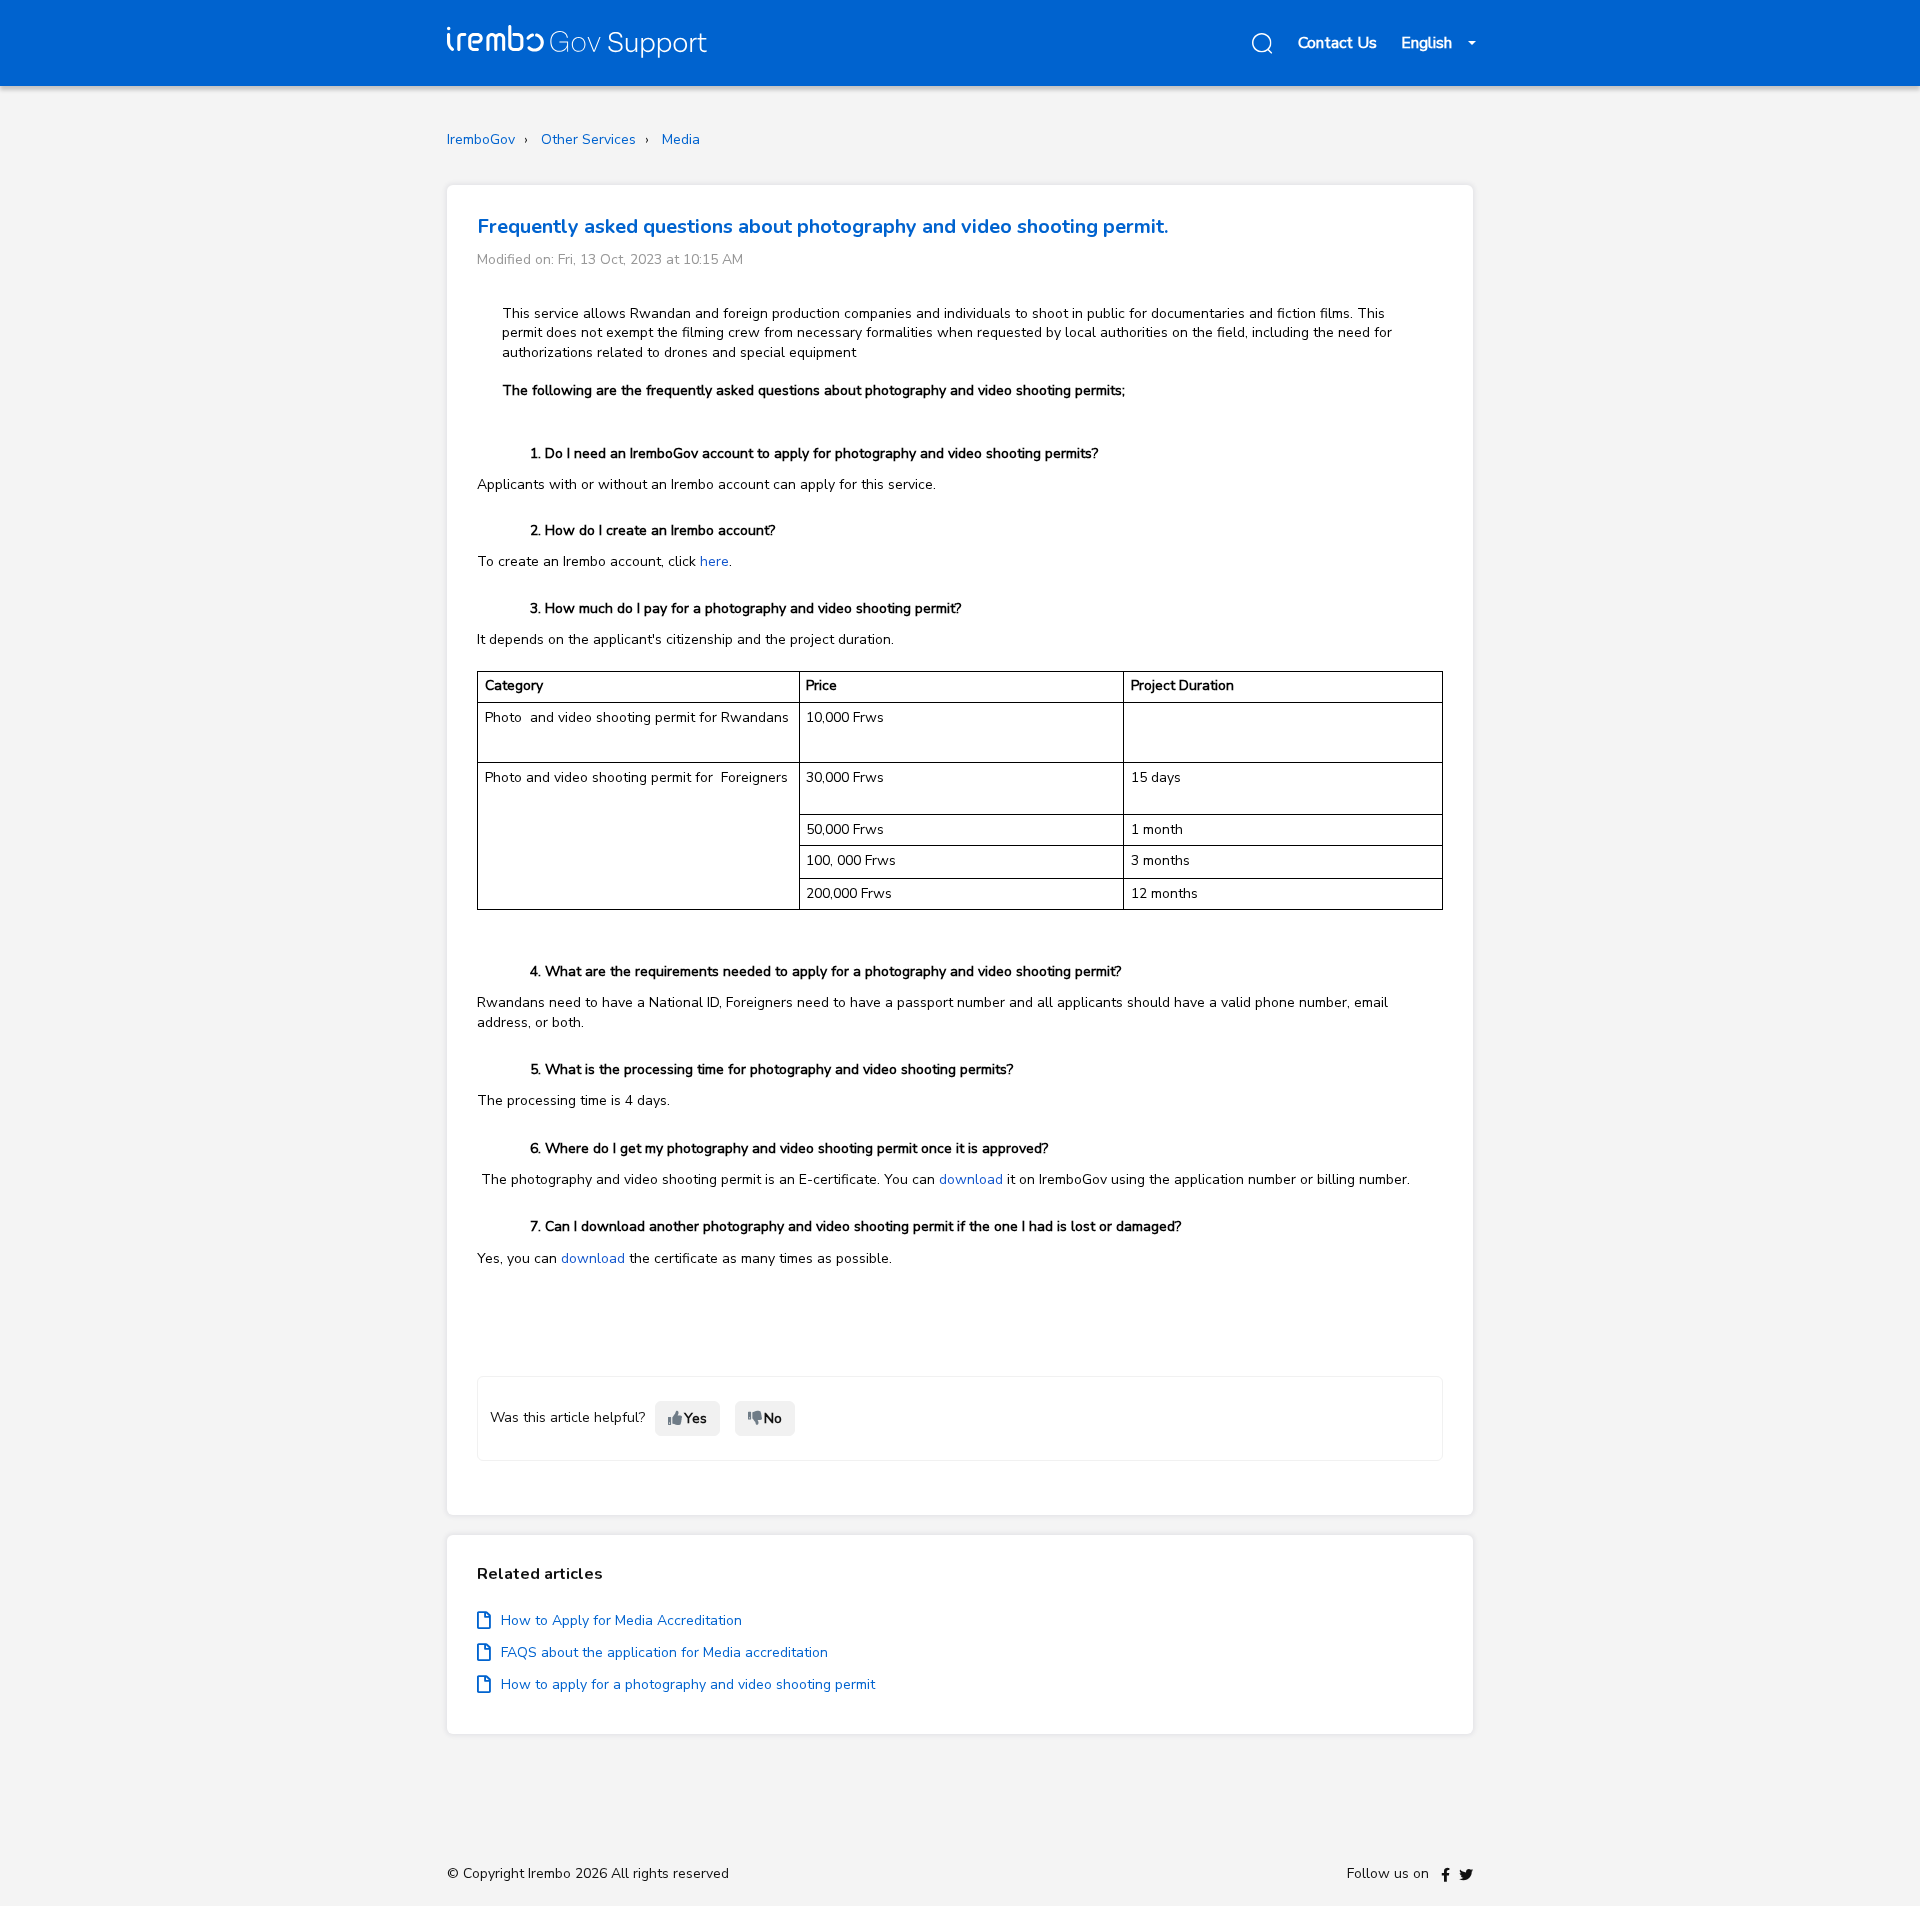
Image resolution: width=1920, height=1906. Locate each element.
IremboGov (481, 139)
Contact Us (1337, 43)
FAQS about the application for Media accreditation (664, 1652)
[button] (1259, 43)
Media (681, 139)
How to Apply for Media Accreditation (621, 1620)
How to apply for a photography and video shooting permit (688, 1684)
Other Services (588, 139)
